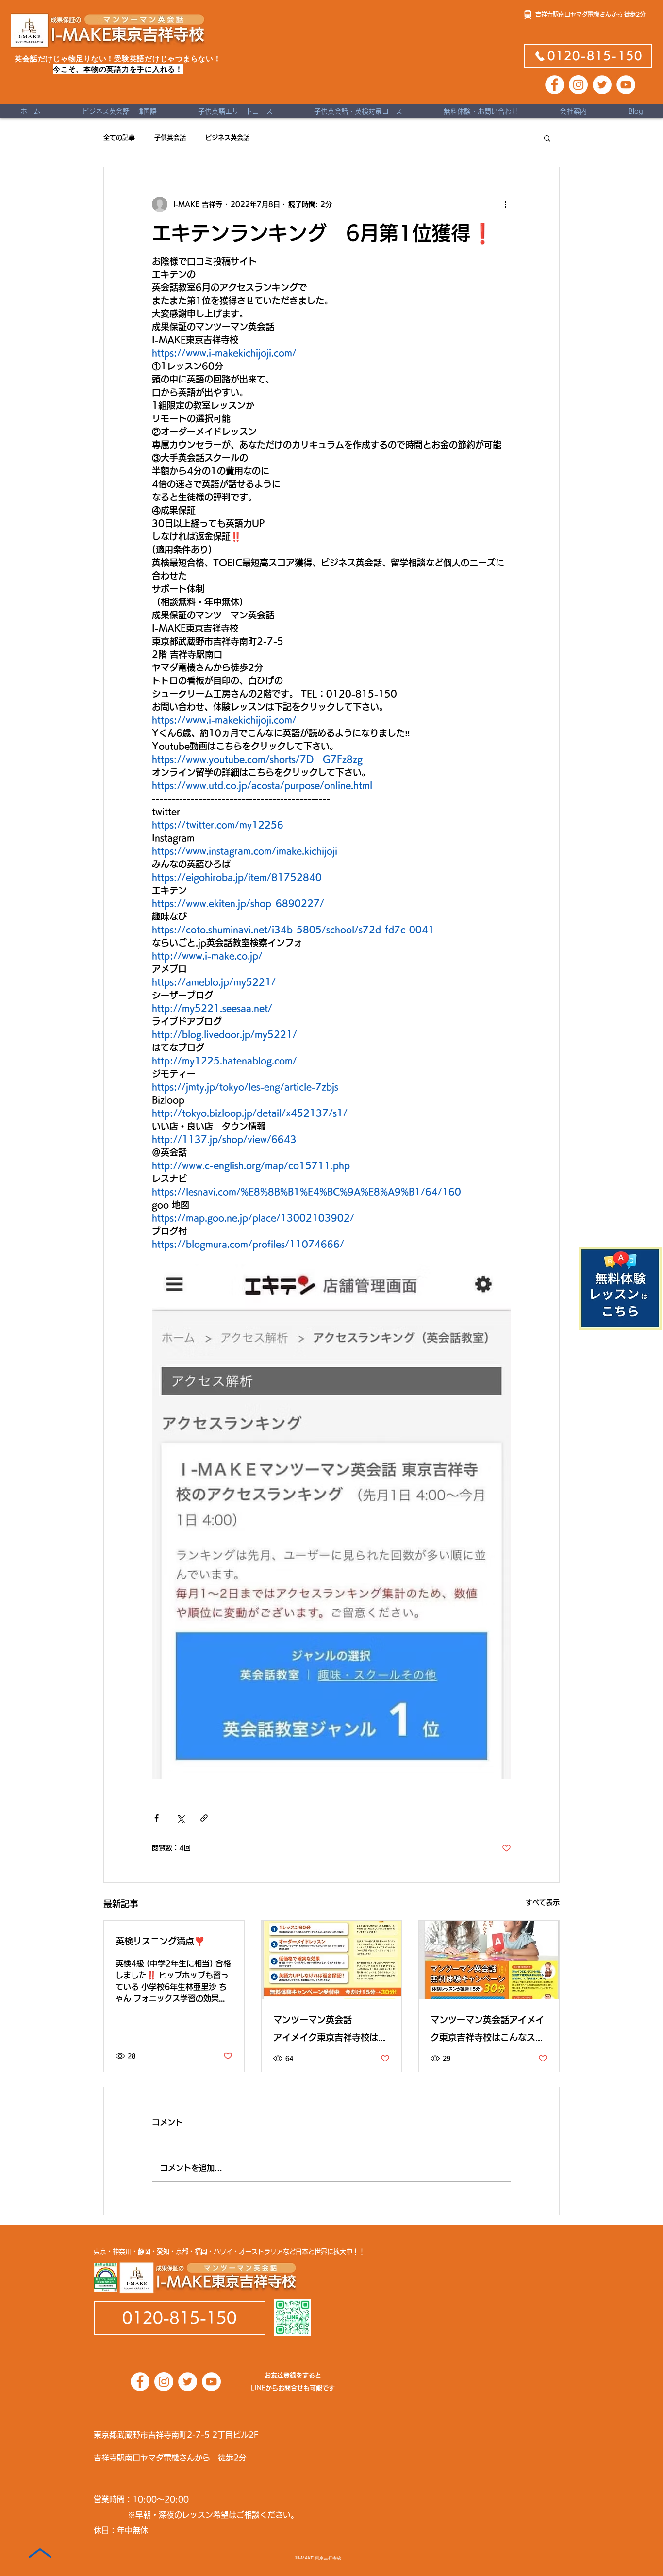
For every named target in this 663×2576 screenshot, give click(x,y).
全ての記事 (119, 138)
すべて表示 (543, 1902)
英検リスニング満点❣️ (160, 1941)
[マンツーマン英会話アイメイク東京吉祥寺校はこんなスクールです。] (489, 1960)
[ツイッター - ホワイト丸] (602, 85)
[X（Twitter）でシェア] (180, 1818)
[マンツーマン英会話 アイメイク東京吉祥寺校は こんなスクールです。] (332, 1960)
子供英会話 (170, 138)
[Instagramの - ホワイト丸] (578, 85)
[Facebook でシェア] (157, 1818)
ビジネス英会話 (227, 138)
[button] (547, 138)
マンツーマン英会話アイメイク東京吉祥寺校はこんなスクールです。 (487, 2031)
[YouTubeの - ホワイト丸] (626, 85)
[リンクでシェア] (204, 1818)
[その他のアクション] (505, 204)
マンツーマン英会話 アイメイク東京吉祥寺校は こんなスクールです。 (332, 2031)
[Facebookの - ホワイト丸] (555, 85)
